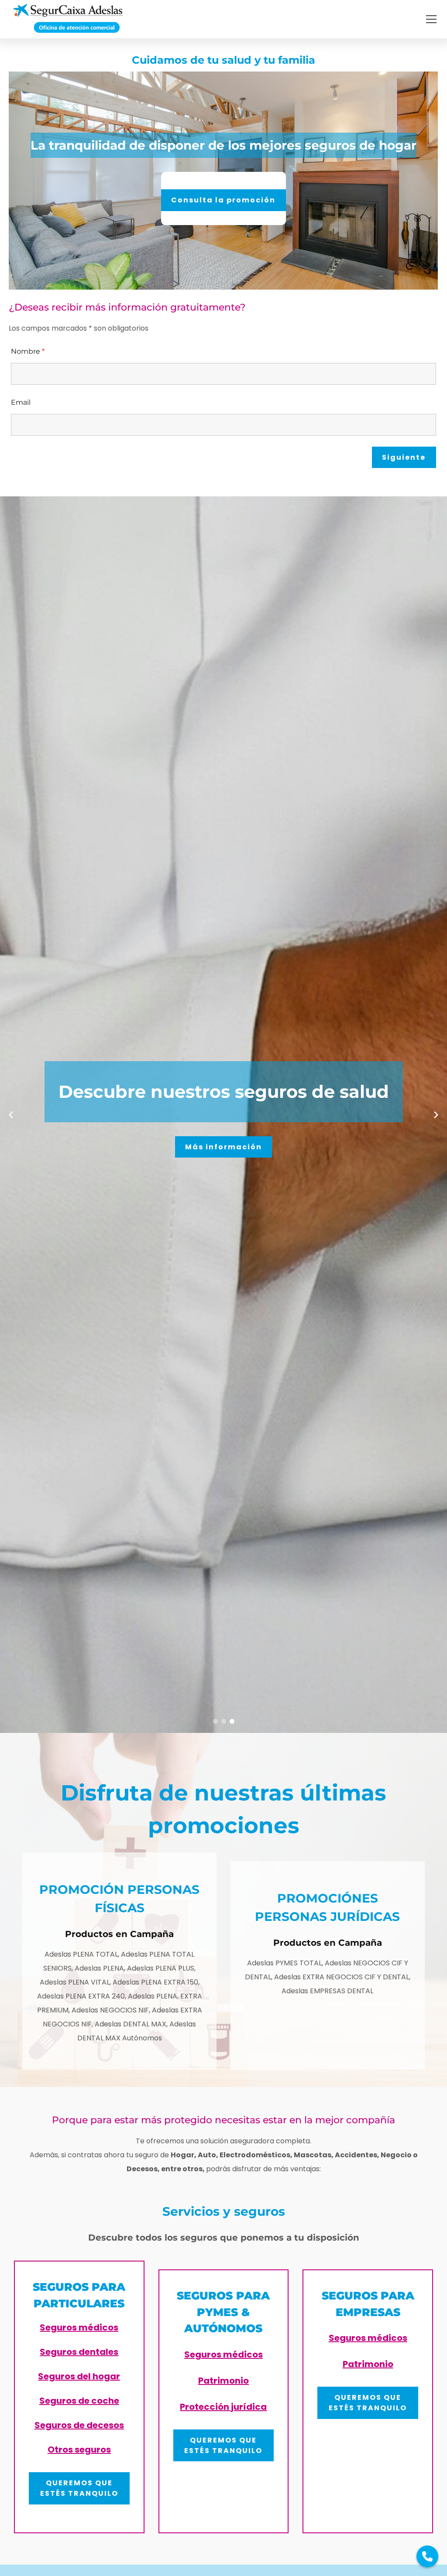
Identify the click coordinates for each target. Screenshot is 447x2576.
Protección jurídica (223, 2407)
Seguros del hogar (79, 2376)
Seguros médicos (79, 2327)
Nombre (28, 351)
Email (21, 402)
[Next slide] (436, 1115)
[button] (431, 19)
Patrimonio (223, 2381)
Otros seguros (79, 2450)
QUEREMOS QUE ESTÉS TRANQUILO (79, 2488)
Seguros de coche (79, 2401)
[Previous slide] (11, 1115)
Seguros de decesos (79, 2425)
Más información (223, 1147)
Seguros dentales (79, 2352)
